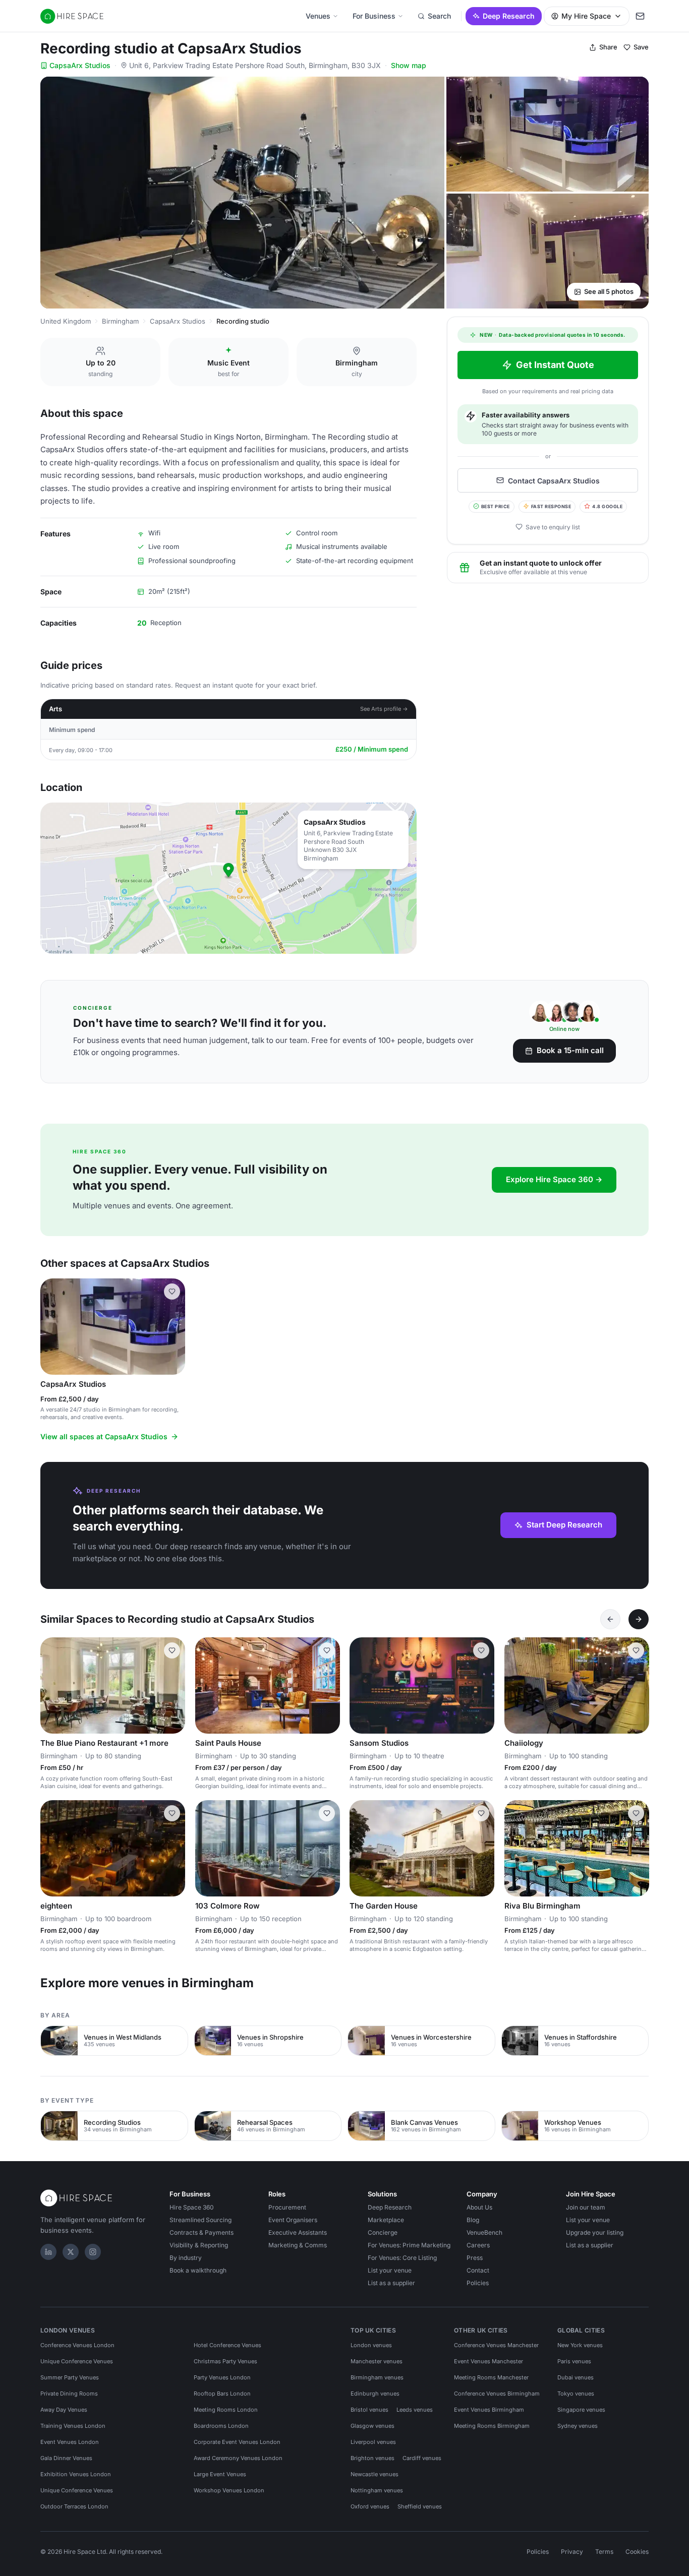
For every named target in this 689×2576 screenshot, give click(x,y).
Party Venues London (222, 2377)
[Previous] (610, 1619)
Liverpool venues (373, 2442)
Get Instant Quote (555, 365)
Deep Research (509, 16)
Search (439, 16)
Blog (473, 2220)
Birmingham (120, 321)
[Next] (639, 1619)
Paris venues (574, 2361)
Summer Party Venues (70, 2377)
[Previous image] (52, 1326)
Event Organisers (293, 2220)
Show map (409, 65)
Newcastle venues (375, 2474)
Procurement (287, 2207)
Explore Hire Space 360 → (554, 1179)
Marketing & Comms (298, 2245)
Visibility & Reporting (199, 2245)
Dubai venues (576, 2377)
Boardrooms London (221, 2426)
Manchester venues (377, 2361)
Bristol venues (369, 2410)
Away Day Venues (64, 2410)
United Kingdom (66, 321)
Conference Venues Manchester (496, 2345)
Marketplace (386, 2220)
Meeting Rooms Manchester (491, 2377)
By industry (186, 2258)
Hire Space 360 (192, 2207)
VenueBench (484, 2232)
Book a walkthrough (198, 2270)
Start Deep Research (564, 1525)
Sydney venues (578, 2426)
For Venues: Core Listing (402, 2258)
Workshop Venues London (229, 2490)
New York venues (580, 2345)
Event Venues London (70, 2442)
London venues (371, 2345)
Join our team (586, 2207)
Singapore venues (581, 2410)
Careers (478, 2245)
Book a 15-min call (570, 1050)
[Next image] (173, 1326)
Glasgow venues (372, 2426)
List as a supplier (391, 2283)
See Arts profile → (384, 709)
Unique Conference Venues (77, 2361)
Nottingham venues (377, 2490)
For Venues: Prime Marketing (409, 2245)
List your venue (390, 2270)
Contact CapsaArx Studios (554, 480)
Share (608, 47)
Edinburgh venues (375, 2394)
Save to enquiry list (553, 527)
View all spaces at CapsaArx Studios (104, 1436)
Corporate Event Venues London (237, 2442)
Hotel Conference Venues (227, 2345)
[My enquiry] (640, 16)
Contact (478, 2270)
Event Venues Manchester (489, 2361)
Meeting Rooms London (226, 2410)
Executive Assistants (298, 2232)
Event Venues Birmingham (489, 2410)
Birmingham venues (377, 2377)
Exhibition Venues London (76, 2474)
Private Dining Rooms (69, 2394)
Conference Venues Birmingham (497, 2394)
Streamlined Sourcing (200, 2220)
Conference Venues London (77, 2345)
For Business (374, 16)
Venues (318, 16)
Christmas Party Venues (225, 2361)
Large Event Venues (220, 2474)
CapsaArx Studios (80, 65)
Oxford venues (370, 2506)
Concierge (383, 2232)
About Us (479, 2207)
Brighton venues (372, 2458)
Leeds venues (415, 2410)
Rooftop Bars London (222, 2394)
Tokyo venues (576, 2394)
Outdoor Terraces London (74, 2506)
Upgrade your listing (595, 2232)
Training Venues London (73, 2426)
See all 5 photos (609, 291)
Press (475, 2258)
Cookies (637, 2552)
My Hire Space (586, 16)
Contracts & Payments (202, 2232)
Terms (604, 2552)
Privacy (572, 2552)
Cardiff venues (422, 2458)
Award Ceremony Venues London (238, 2458)
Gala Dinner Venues (66, 2458)
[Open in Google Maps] (228, 878)
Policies (478, 2283)
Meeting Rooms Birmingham (492, 2426)
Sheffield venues (420, 2506)
